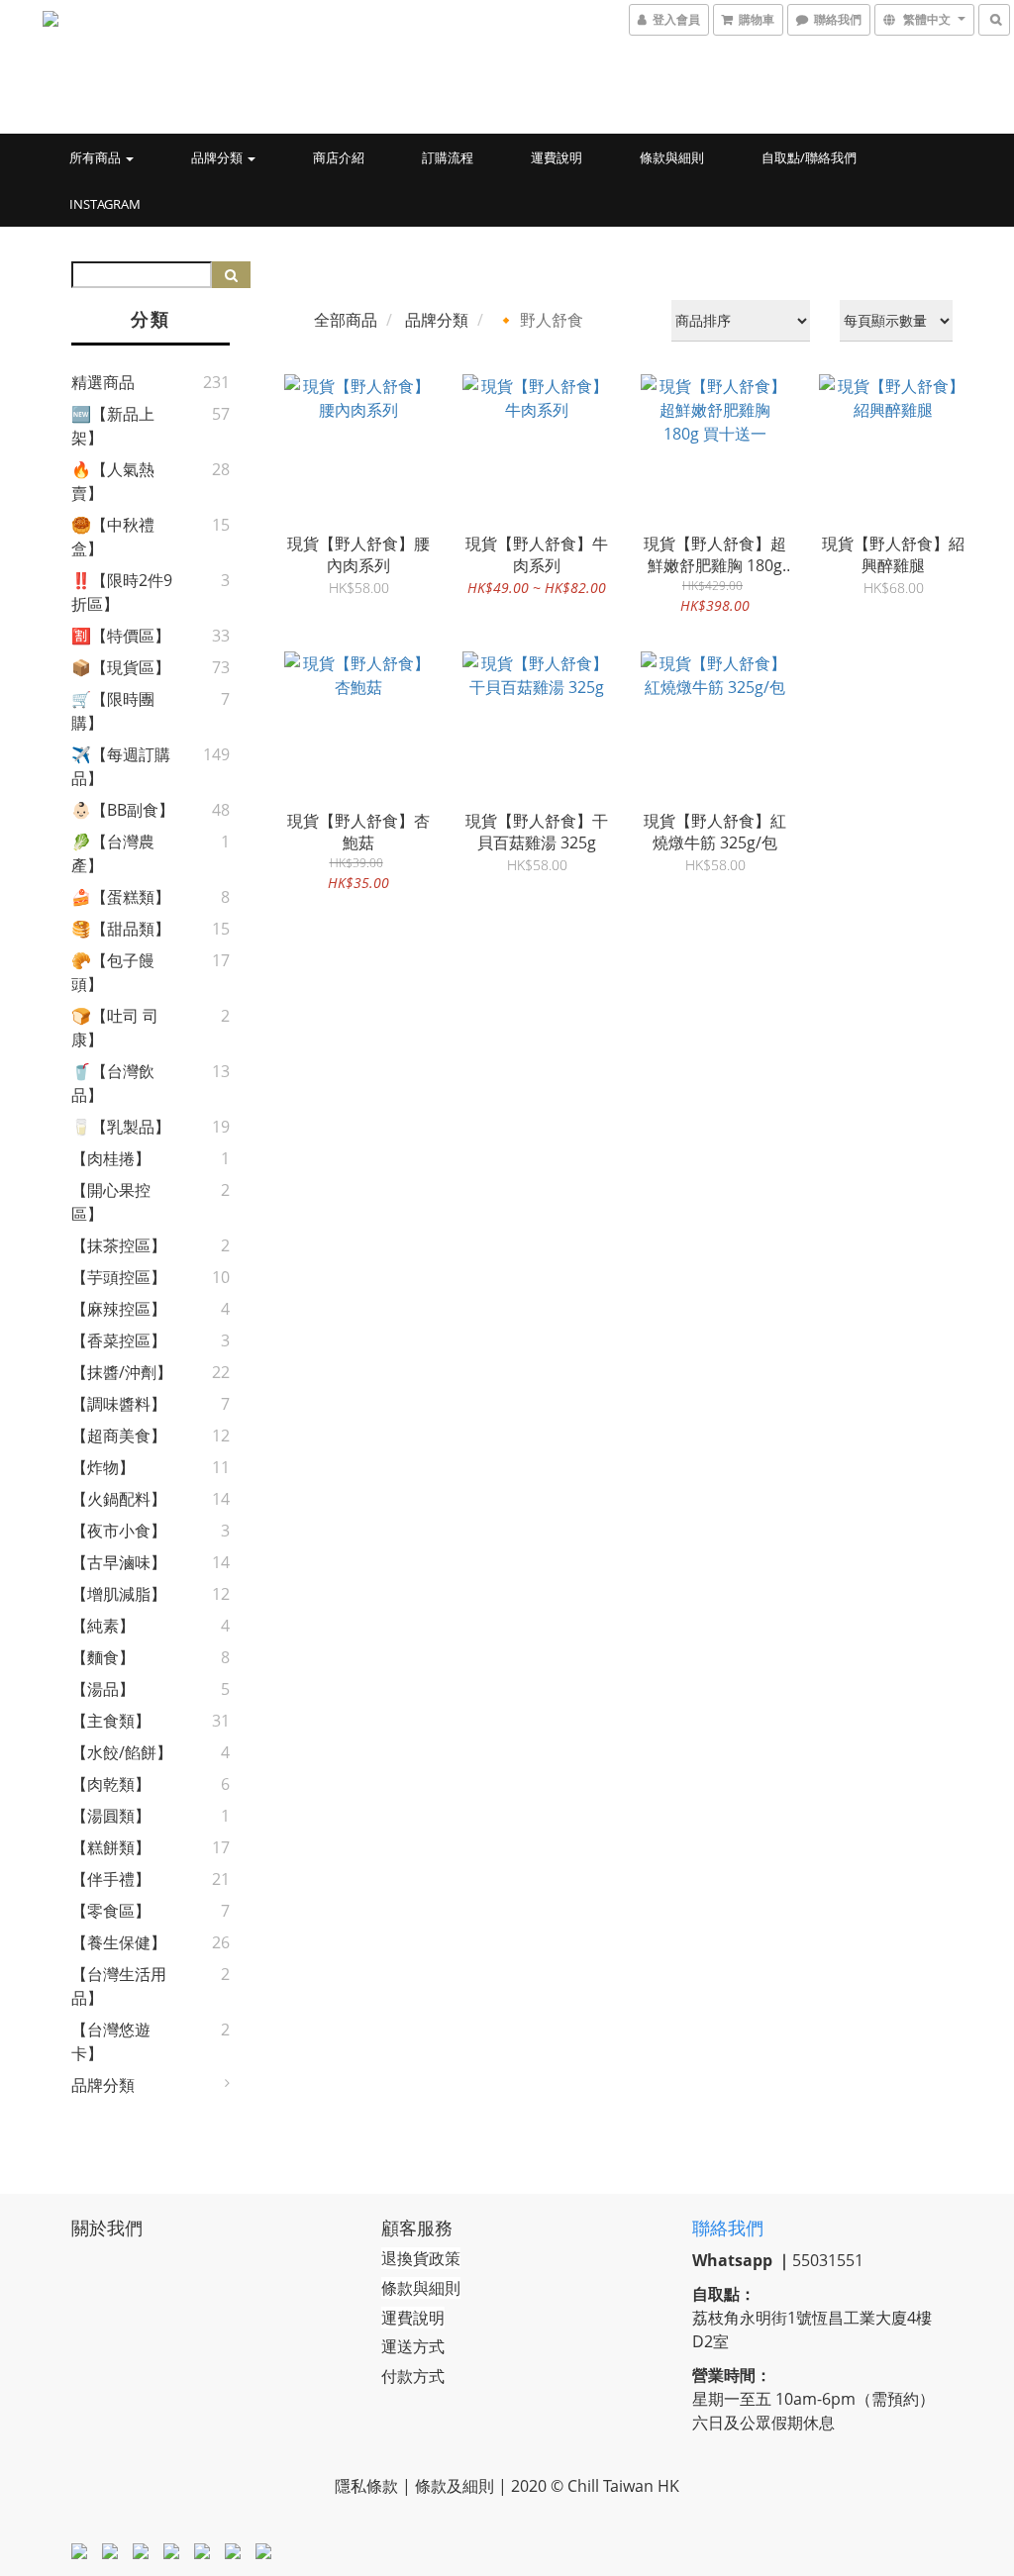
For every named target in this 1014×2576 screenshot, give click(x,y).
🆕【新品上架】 (113, 426)
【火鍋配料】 (119, 1499)
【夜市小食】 (119, 1531)
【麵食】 (103, 1657)
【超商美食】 (119, 1436)
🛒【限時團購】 (113, 711)
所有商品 (97, 157)
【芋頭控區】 (119, 1277)
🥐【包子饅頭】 (113, 972)
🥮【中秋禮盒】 (113, 537)
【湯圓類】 (111, 1816)
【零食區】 (111, 1911)
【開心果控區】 (111, 1202)
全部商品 (346, 320)
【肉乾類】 (111, 1784)
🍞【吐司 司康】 (115, 1028)
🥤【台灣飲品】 (113, 1083)
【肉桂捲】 (111, 1158)
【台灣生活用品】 (119, 1986)
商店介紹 (339, 157)
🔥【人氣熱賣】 (113, 481)
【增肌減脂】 (119, 1594)
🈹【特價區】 (121, 636)
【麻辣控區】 (119, 1309)
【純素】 (103, 1626)
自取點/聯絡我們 (809, 157)
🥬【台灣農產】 (113, 853)
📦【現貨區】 (121, 667)
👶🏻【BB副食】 (123, 810)
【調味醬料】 (119, 1404)
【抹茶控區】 (119, 1245)
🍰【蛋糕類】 (121, 897)
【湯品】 (103, 1689)
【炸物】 (103, 1467)
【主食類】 (111, 1721)
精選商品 (103, 382)
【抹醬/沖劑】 (122, 1372)
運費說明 (557, 157)
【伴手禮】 (111, 1879)
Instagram (105, 204)
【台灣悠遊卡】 (111, 2041)
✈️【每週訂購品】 (121, 766)
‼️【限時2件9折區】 (122, 592)
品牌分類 (218, 157)
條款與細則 (672, 157)
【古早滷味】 (119, 1562)
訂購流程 (448, 157)
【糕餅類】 (111, 1847)
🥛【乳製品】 (121, 1127)
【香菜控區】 (119, 1340)
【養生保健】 (119, 1942)
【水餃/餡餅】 (122, 1752)
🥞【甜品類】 (121, 929)
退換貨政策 (421, 2258)
